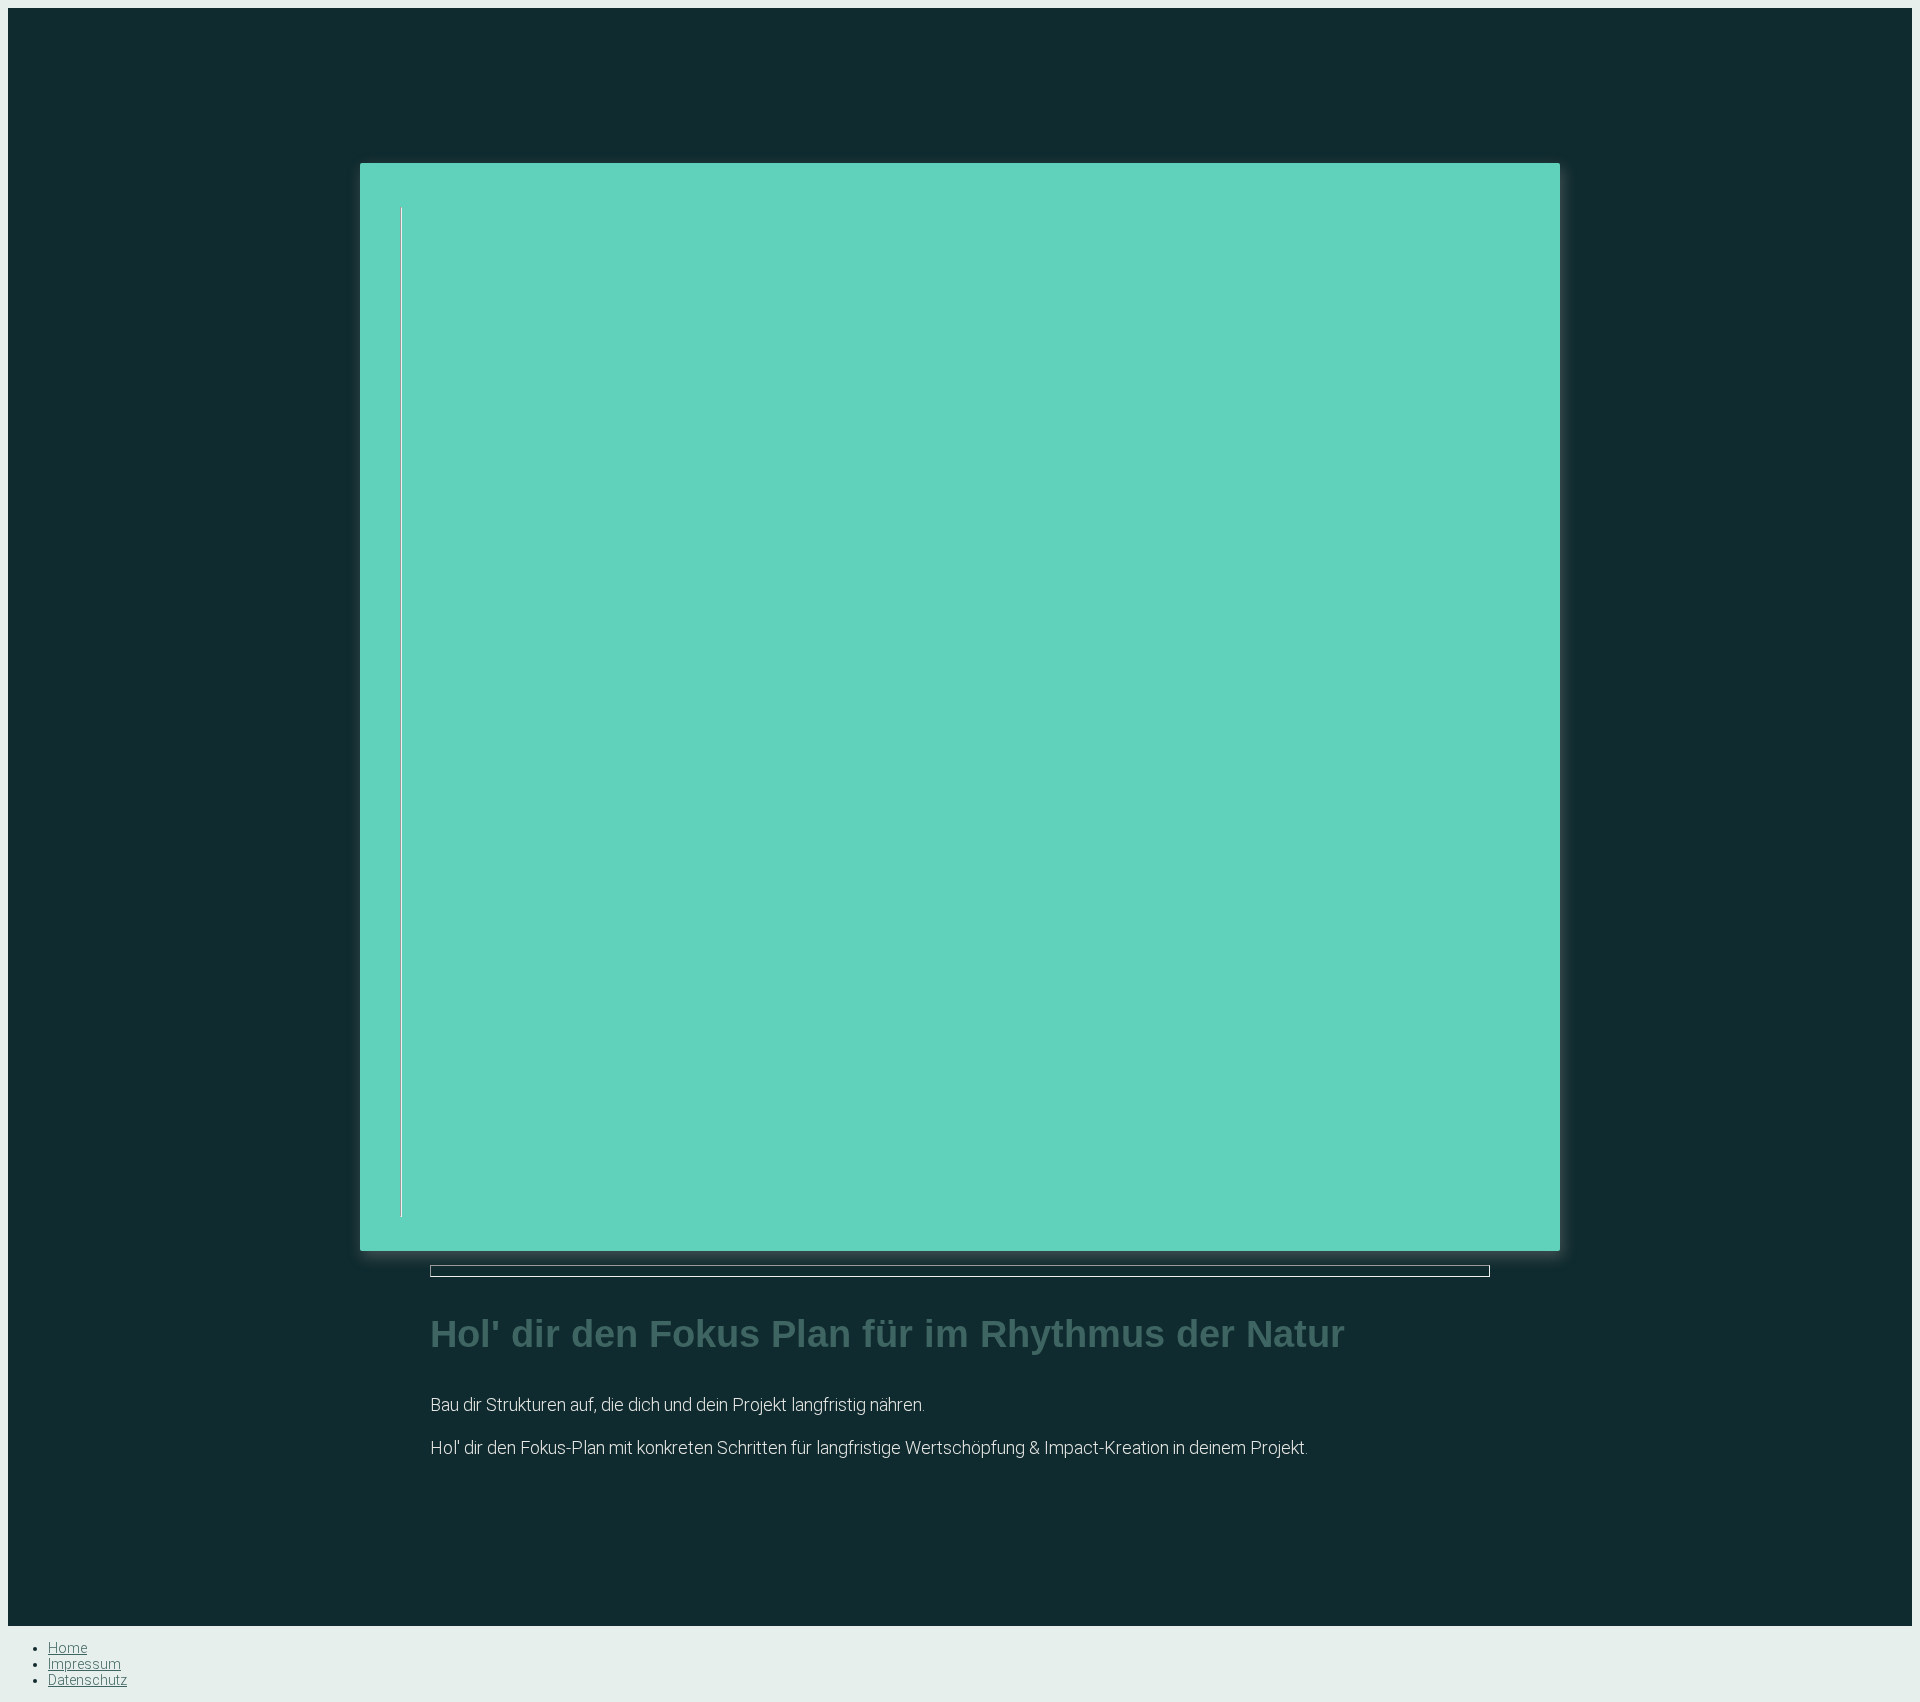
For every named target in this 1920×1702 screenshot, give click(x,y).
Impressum (84, 1664)
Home (67, 1648)
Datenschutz (87, 1680)
